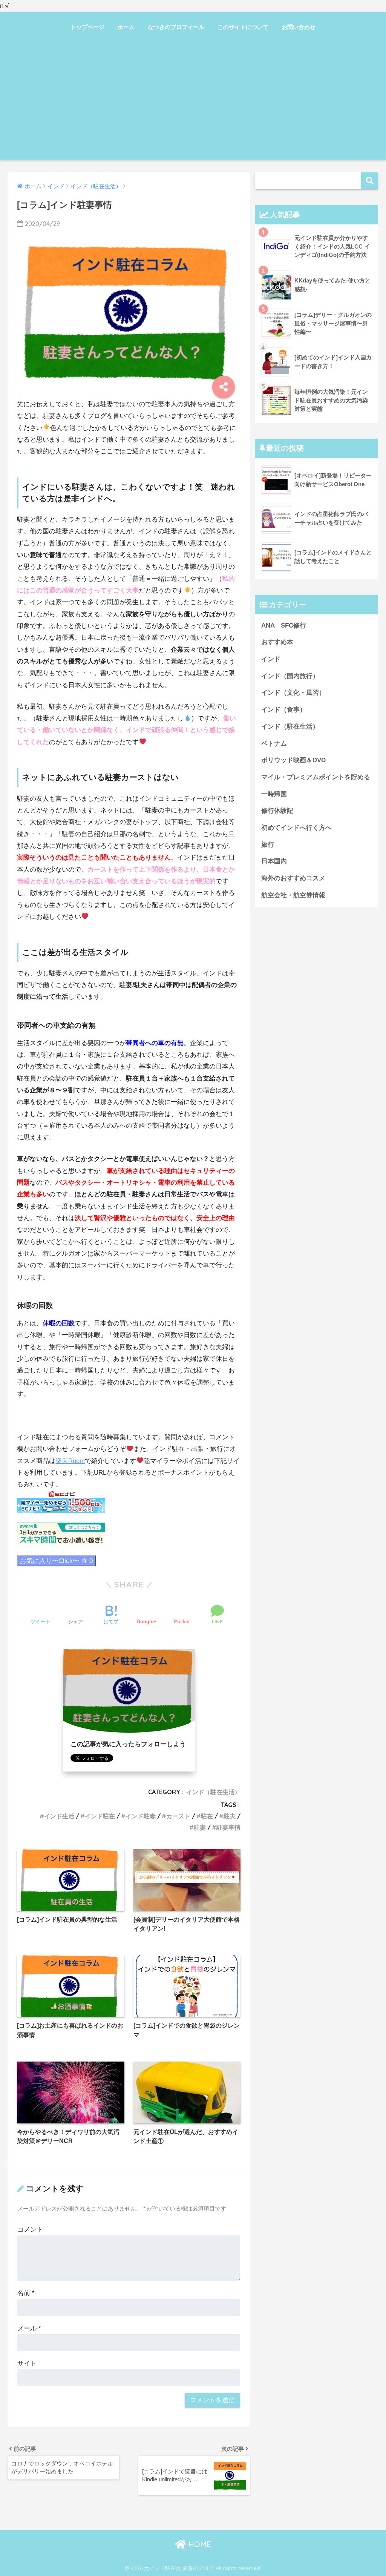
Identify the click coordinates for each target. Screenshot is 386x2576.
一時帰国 (274, 794)
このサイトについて (243, 27)
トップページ (87, 27)
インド (271, 659)
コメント (30, 2230)
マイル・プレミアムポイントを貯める (316, 777)
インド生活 (59, 1816)
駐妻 (200, 1827)
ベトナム (274, 744)
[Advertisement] (193, 103)
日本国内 (274, 861)
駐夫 (230, 1816)
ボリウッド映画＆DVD (293, 760)
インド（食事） (284, 710)
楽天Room (70, 1461)
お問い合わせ (299, 27)
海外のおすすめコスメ (293, 878)
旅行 (268, 845)
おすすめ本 (277, 642)
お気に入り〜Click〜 (56, 1561)
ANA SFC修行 (284, 626)
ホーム (126, 27)
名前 (26, 2293)
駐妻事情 (228, 1827)
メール (29, 2328)
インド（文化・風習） (293, 693)
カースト (178, 1816)
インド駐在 (100, 1816)
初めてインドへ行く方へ (296, 828)
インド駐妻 (141, 1816)
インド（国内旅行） (290, 676)
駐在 (207, 1816)
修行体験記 (277, 811)
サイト (27, 2363)
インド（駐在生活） (213, 1792)
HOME (199, 2544)
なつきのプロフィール (176, 27)
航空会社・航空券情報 (293, 895)
